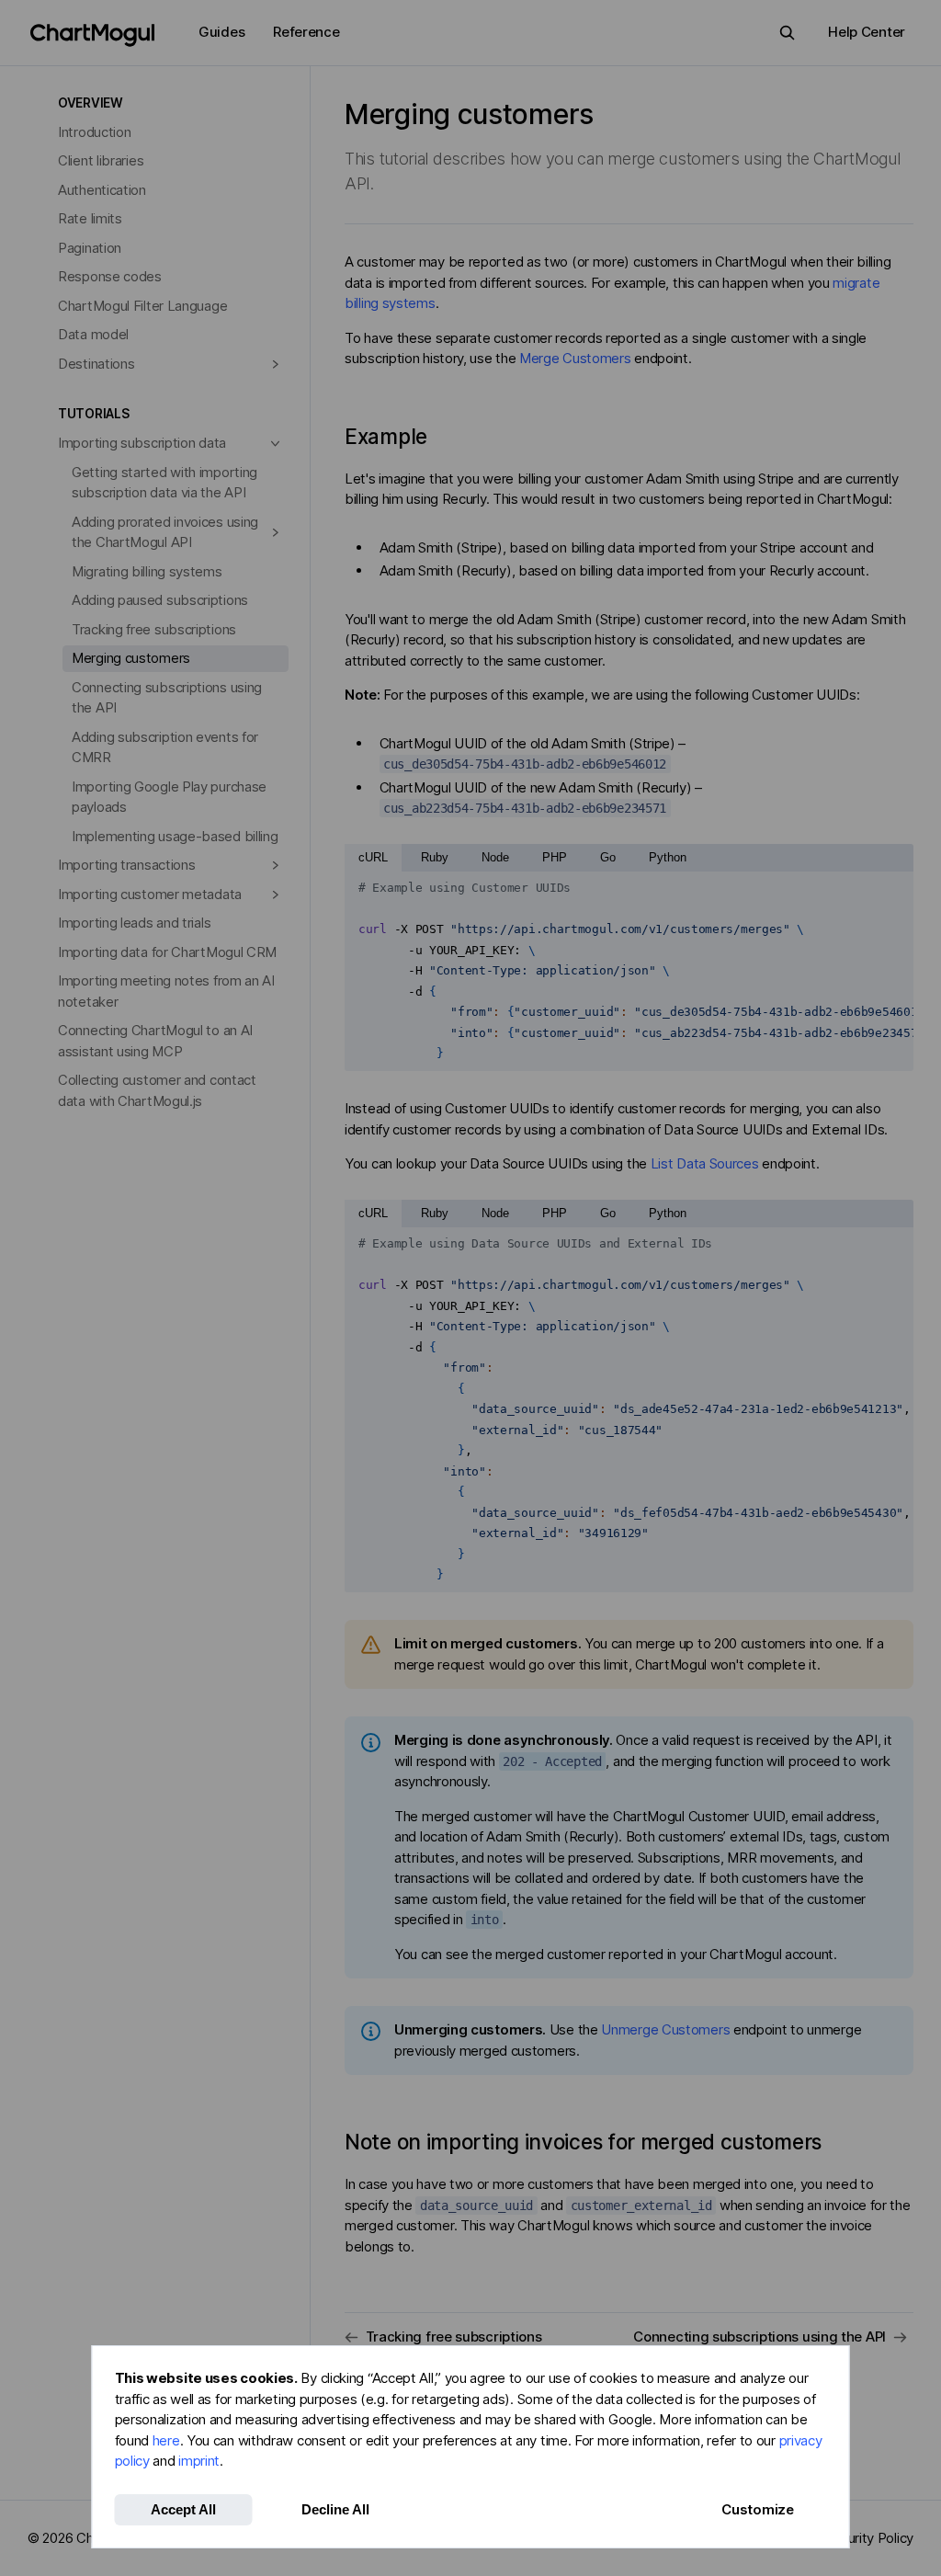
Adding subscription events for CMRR (165, 747)
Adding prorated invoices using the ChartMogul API (165, 532)
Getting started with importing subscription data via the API (164, 483)
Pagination (90, 248)
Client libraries (101, 160)
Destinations (96, 364)
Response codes (110, 276)
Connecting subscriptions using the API (167, 698)
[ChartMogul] (92, 35)
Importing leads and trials (134, 923)
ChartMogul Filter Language (142, 306)
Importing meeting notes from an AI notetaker (166, 991)
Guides (221, 32)
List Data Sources (705, 1163)
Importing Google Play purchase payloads (169, 797)
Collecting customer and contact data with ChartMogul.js (157, 1090)
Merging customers (131, 658)
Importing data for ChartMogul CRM (167, 952)
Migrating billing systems (147, 571)
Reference (306, 32)
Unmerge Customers (665, 2029)
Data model (93, 334)
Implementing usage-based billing (175, 836)
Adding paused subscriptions (160, 600)
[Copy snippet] (893, 888)
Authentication (102, 190)
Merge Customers (575, 358)
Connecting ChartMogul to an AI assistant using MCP (155, 1041)
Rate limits (90, 218)
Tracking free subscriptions (154, 629)
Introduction (94, 132)
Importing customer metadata (150, 894)
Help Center (867, 32)
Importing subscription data (142, 443)
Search (787, 33)
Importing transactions (126, 865)
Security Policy (869, 2538)
